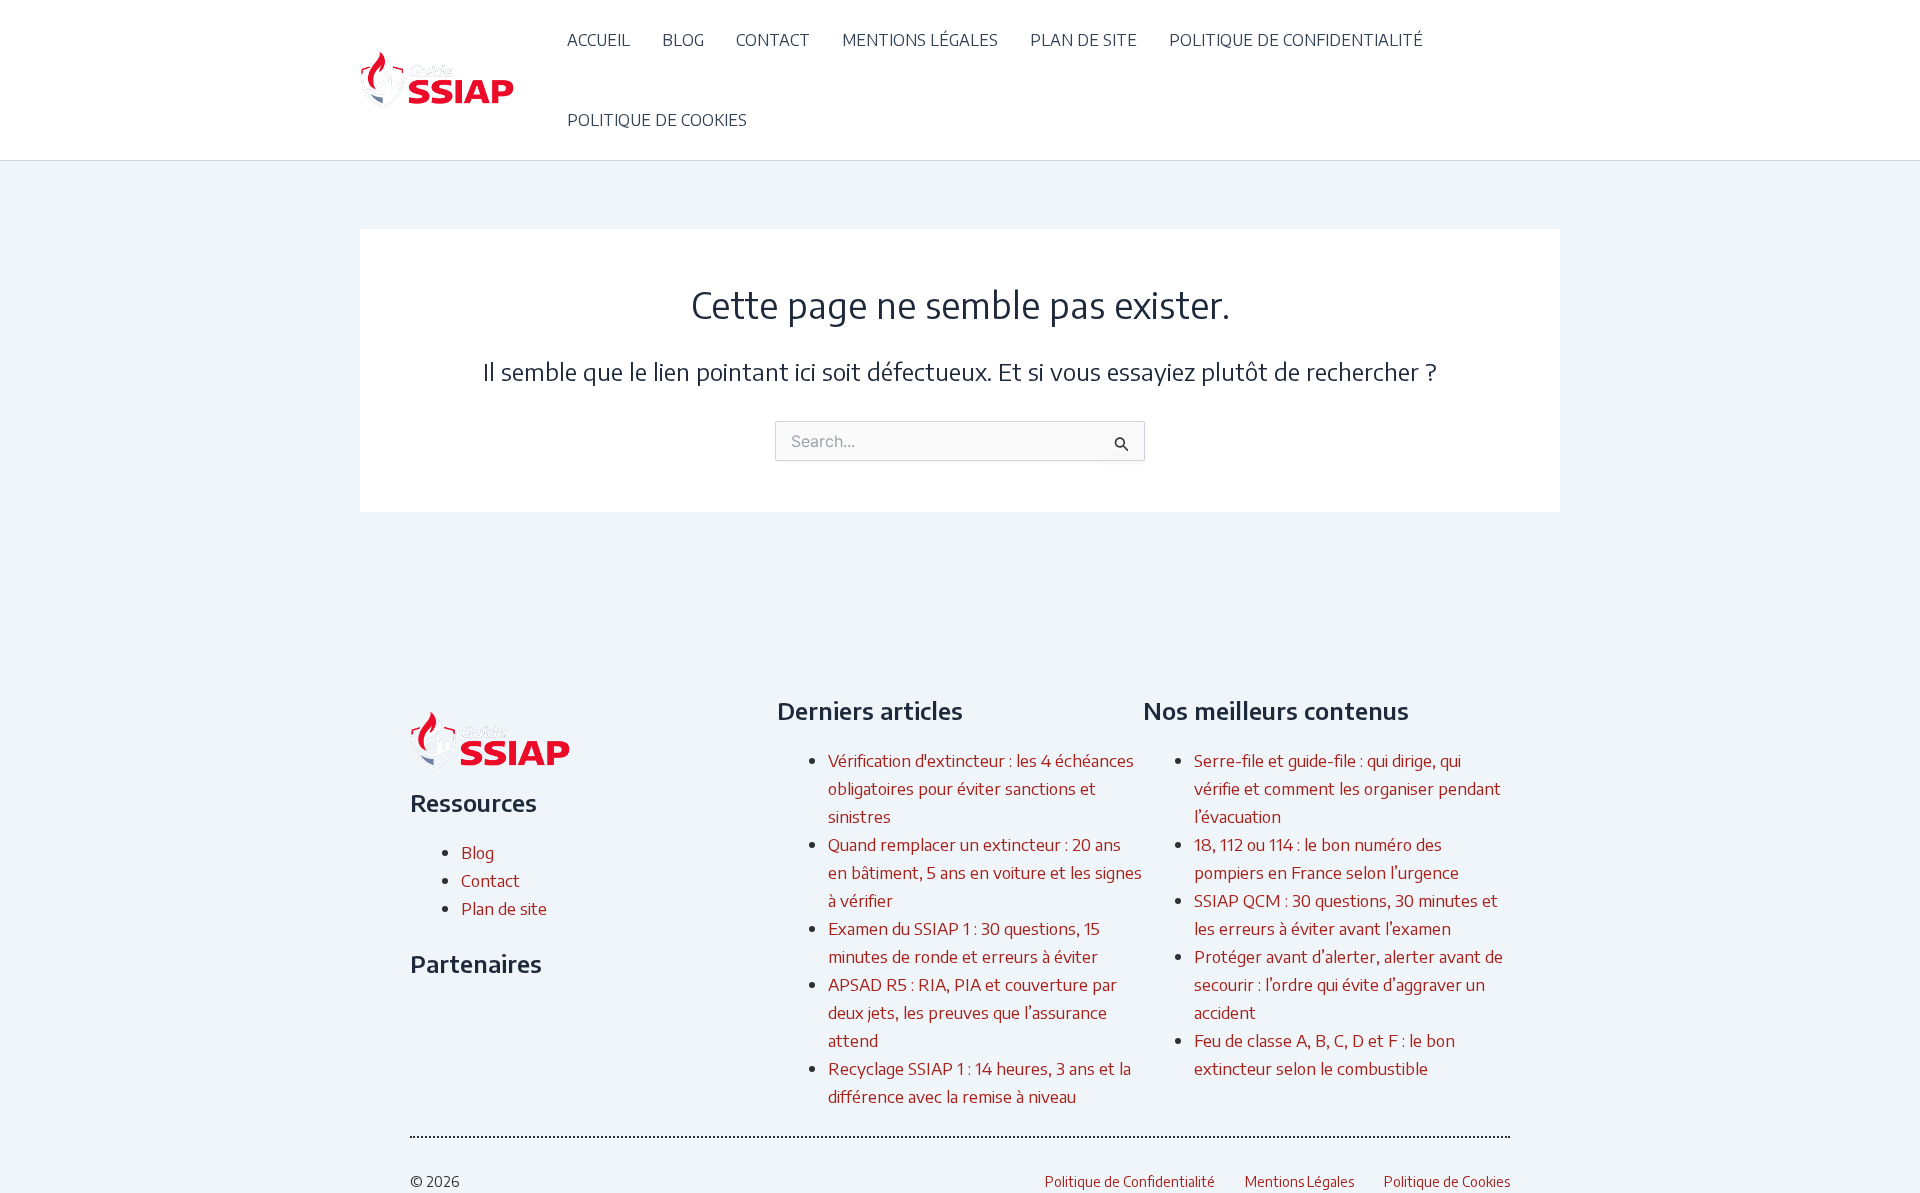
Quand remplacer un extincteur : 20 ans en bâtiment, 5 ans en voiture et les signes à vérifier (985, 872)
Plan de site (1083, 40)
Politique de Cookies (657, 120)
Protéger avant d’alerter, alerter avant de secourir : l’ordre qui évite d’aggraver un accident (1348, 984)
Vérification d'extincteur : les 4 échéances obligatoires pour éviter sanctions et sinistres (981, 788)
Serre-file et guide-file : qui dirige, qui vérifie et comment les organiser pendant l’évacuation (1347, 788)
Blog (683, 40)
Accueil (598, 40)
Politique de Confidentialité (1296, 40)
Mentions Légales (920, 40)
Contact (773, 40)
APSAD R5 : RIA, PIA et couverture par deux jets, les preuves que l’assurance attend (972, 1012)
